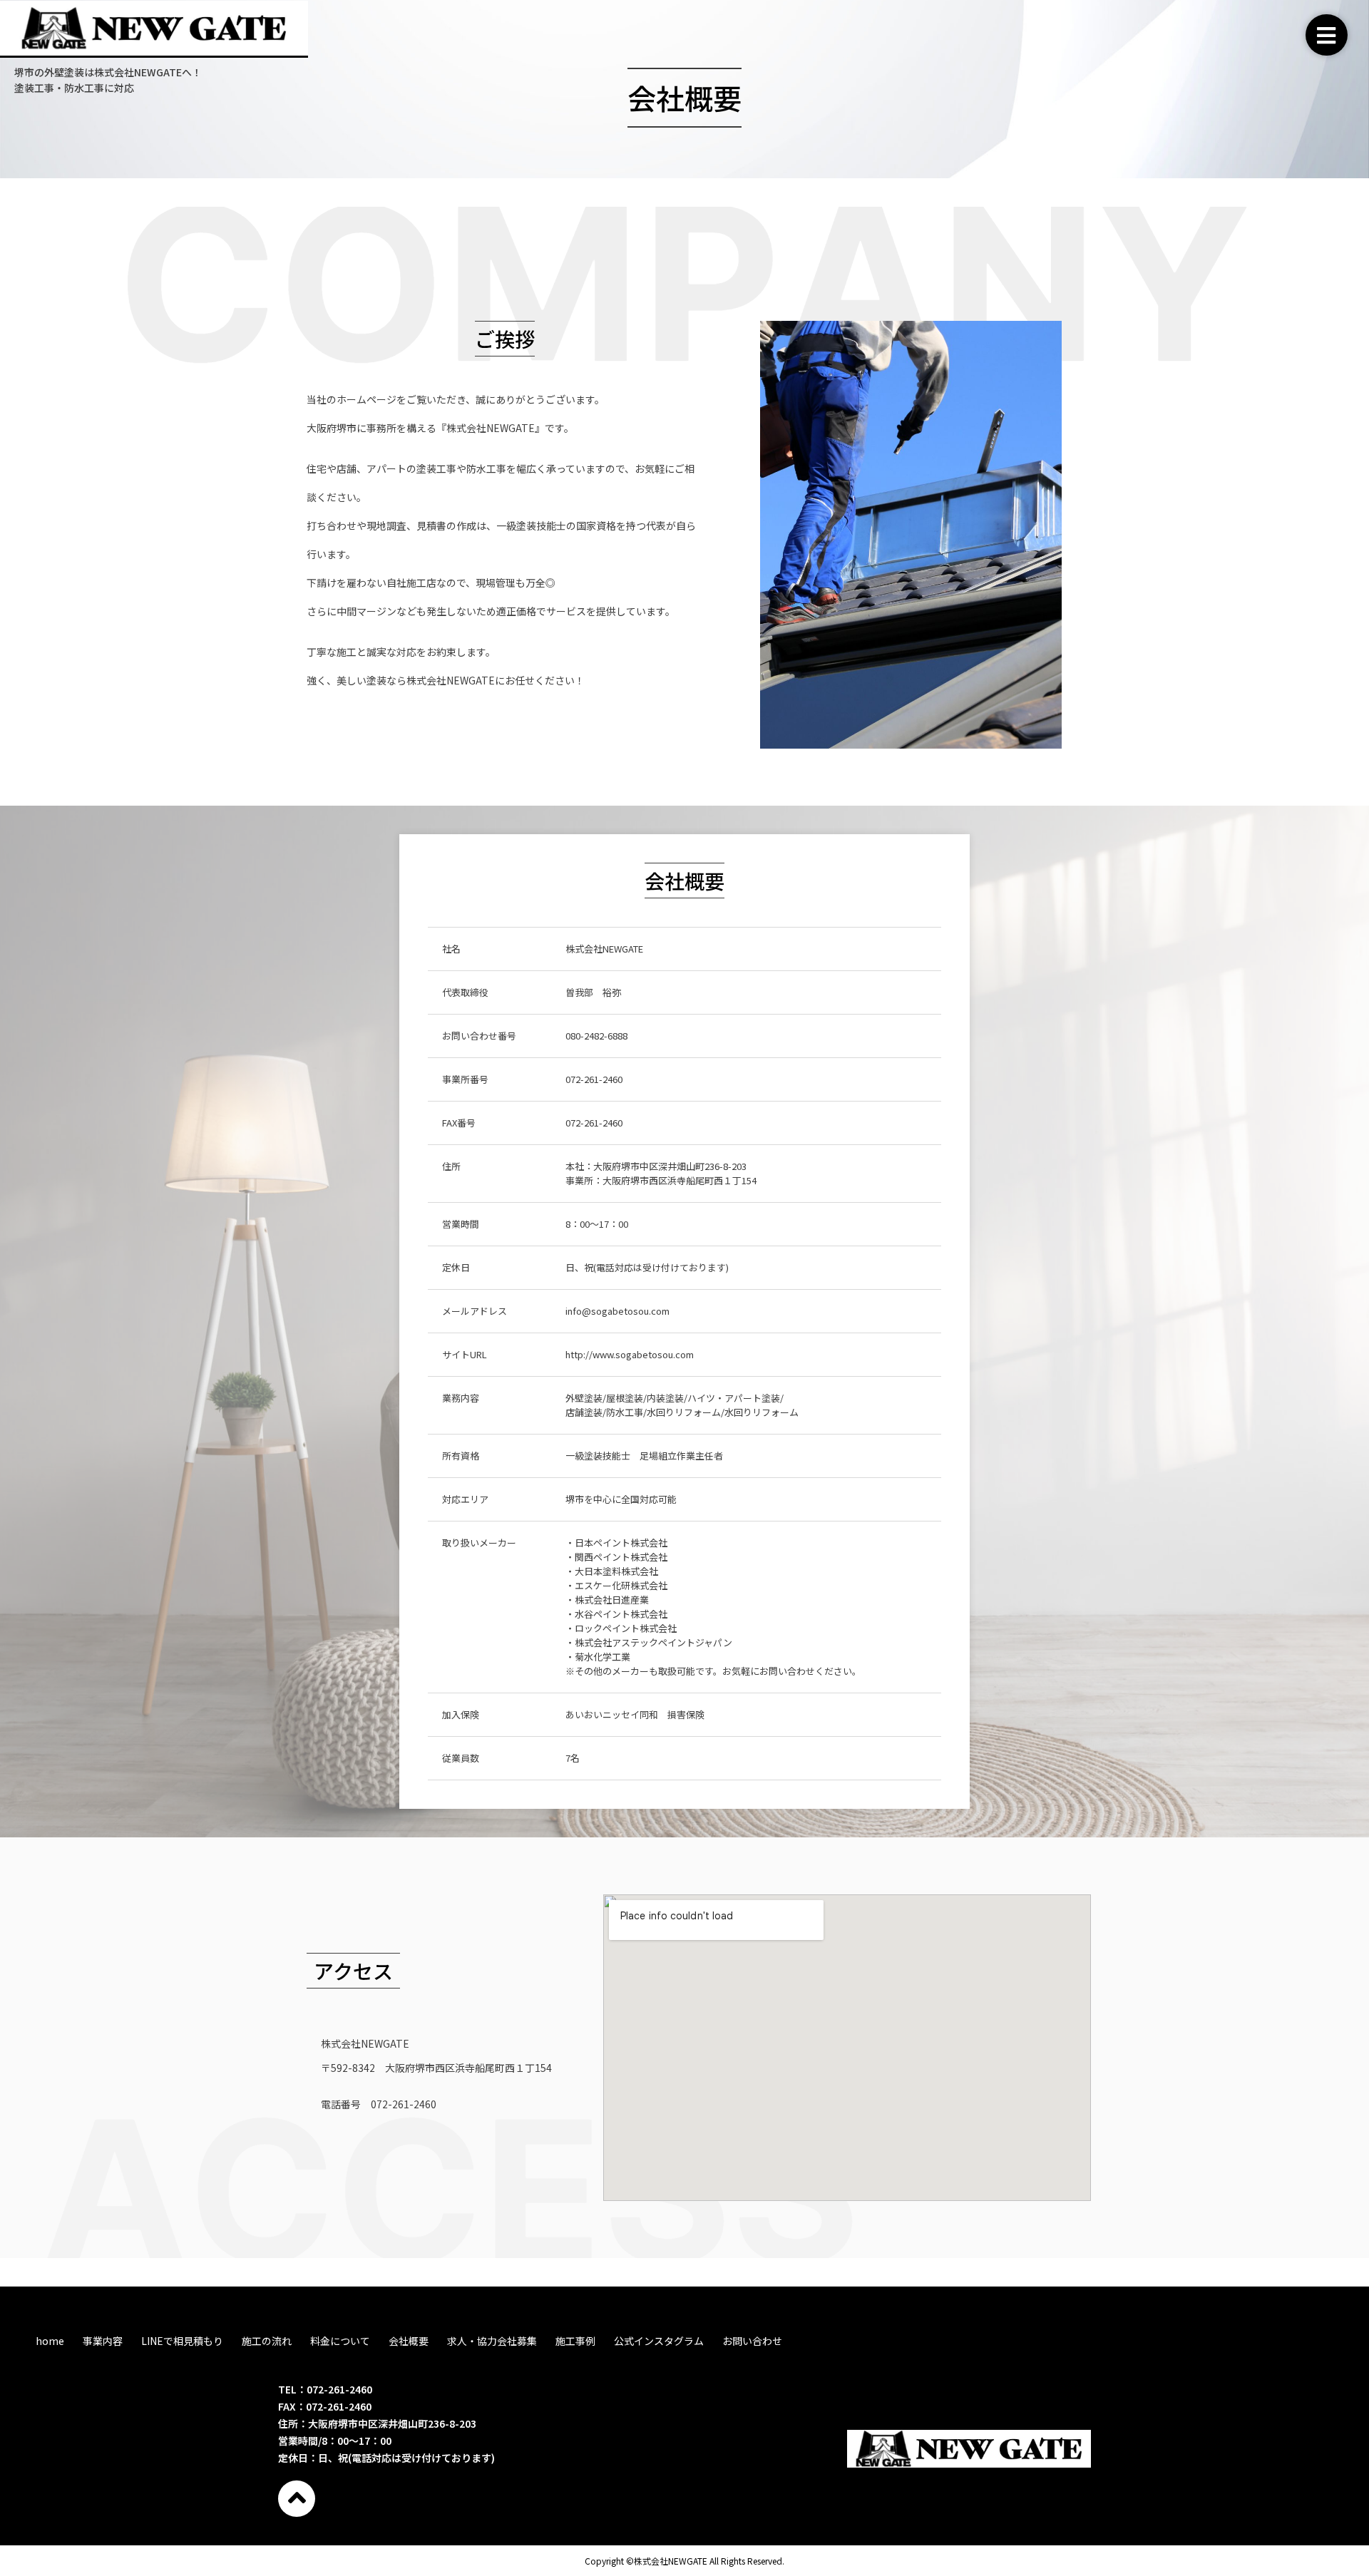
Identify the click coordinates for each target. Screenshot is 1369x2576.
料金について (340, 2341)
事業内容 (103, 2341)
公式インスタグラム (659, 2341)
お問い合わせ (752, 2341)
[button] (1327, 35)
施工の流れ (267, 2341)
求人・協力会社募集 (492, 2341)
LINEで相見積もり (182, 2341)
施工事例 (575, 2341)
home (50, 2341)
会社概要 (409, 2341)
